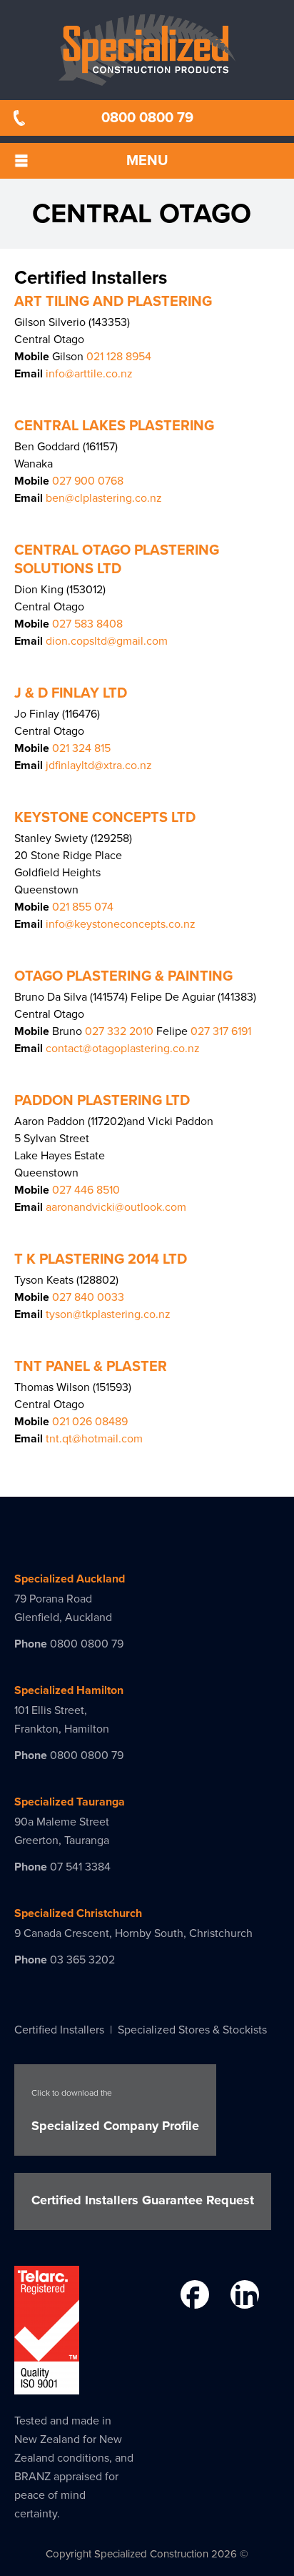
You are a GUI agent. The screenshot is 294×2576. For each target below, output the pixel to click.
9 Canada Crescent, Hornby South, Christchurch (133, 1933)
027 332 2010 (118, 1031)
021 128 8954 (117, 357)
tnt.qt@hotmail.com (94, 1439)
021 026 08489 (90, 1422)
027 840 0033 (88, 1297)
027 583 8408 (87, 624)
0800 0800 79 (147, 118)
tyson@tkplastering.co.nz (108, 1314)
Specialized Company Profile (115, 2111)
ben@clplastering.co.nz (104, 498)
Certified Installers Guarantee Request (143, 2200)
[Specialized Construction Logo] (147, 50)
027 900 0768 (88, 481)
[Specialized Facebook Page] (193, 2297)
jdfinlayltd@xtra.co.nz (99, 766)
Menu (147, 161)
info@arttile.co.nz (89, 374)
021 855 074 (83, 907)
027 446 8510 (86, 1190)
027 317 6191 (219, 1031)
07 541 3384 (80, 1867)
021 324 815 (81, 748)
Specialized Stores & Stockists (192, 2030)
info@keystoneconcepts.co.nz (121, 924)
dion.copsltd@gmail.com (107, 641)
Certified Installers (59, 2030)
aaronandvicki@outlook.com (116, 1207)
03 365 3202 (82, 1960)
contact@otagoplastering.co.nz (123, 1049)
